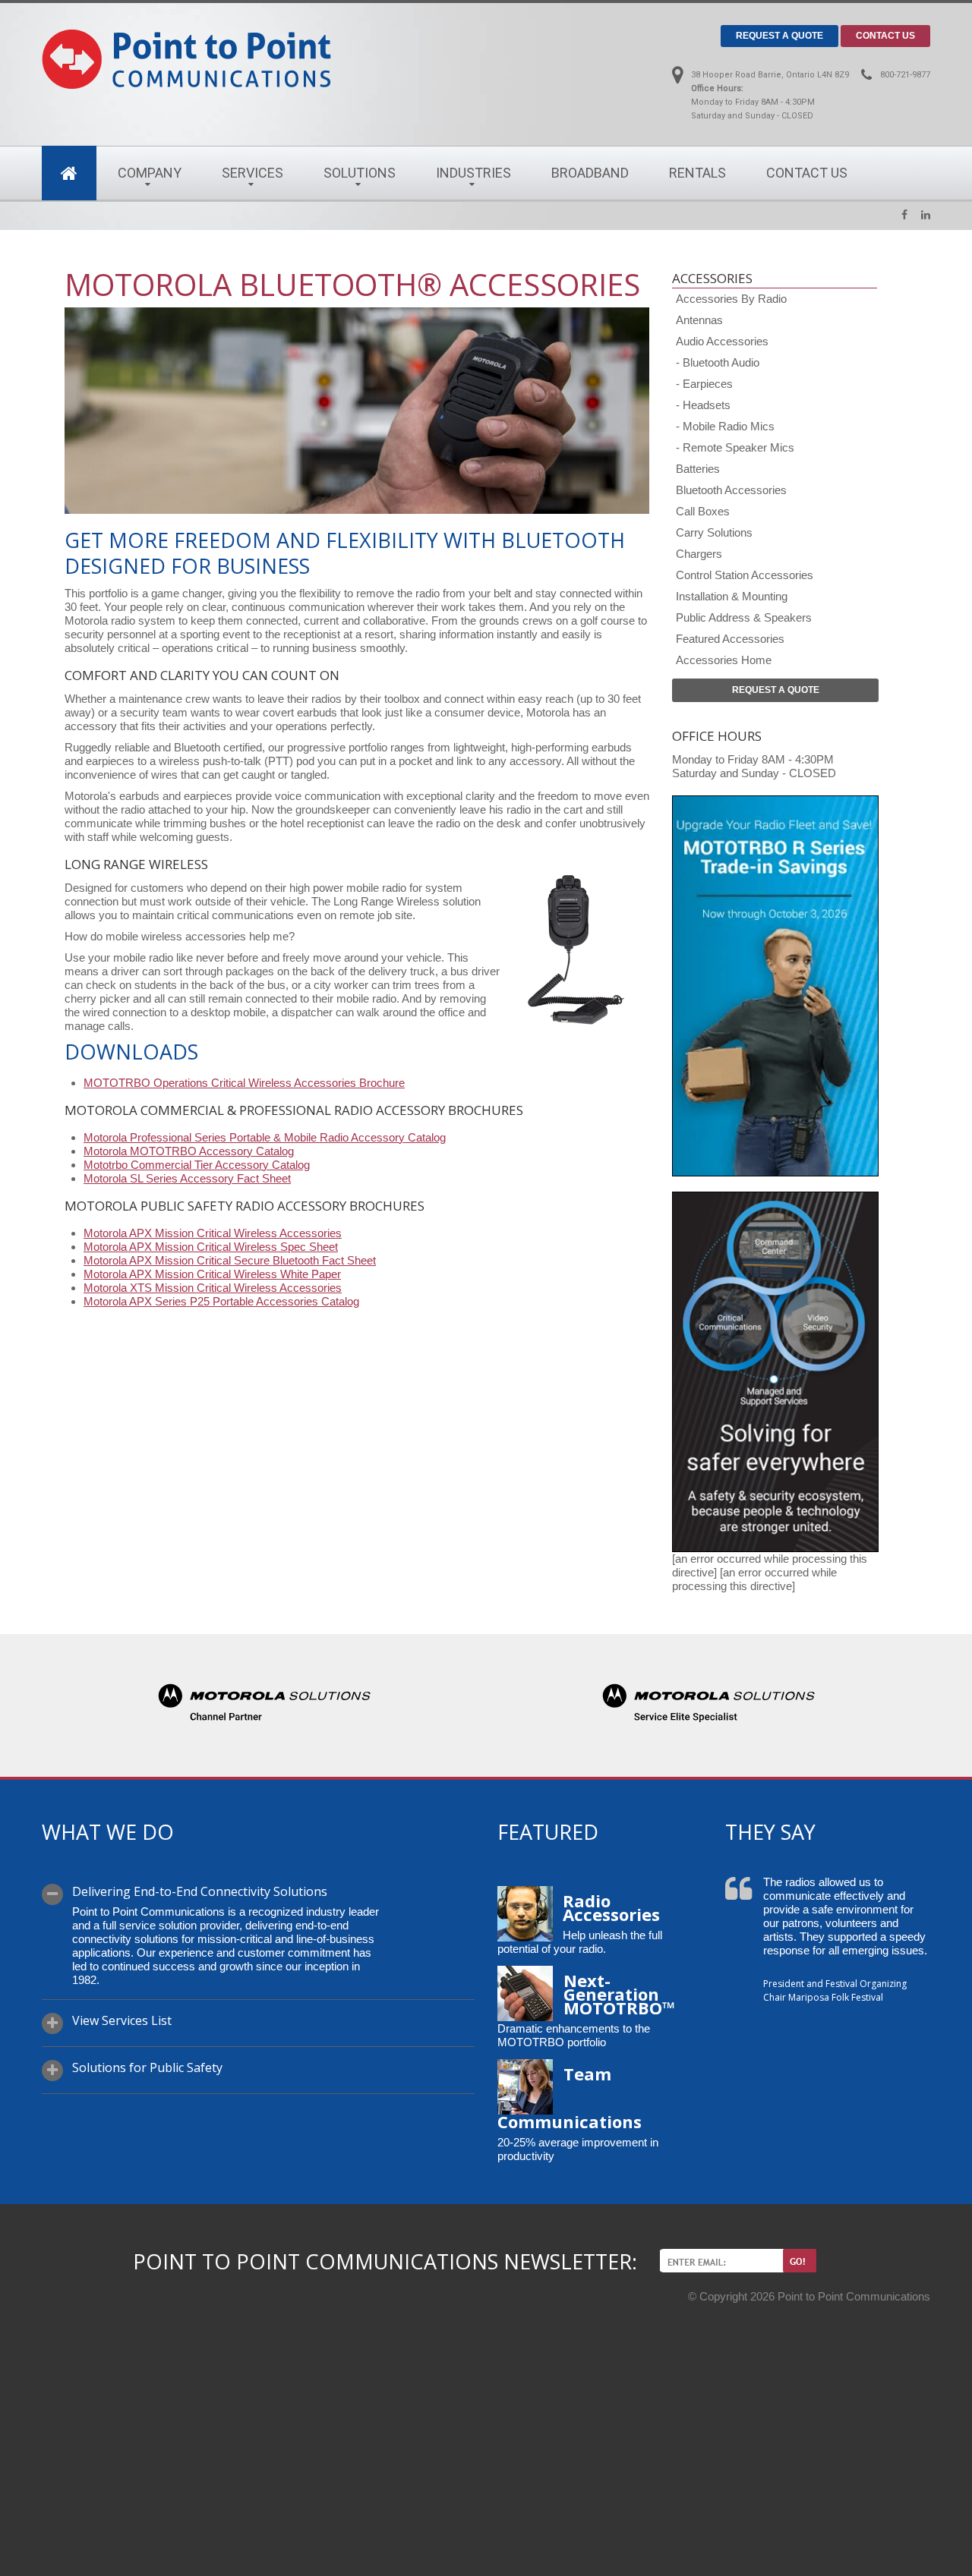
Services (252, 173)
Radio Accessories (611, 1907)
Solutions (360, 173)
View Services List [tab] (122, 2021)
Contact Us (807, 173)
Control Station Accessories (745, 575)
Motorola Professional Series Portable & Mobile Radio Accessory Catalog (265, 1137)
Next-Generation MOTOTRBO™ (619, 1994)
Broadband (590, 173)
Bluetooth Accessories (731, 490)
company (150, 173)
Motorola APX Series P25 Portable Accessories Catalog (221, 1301)
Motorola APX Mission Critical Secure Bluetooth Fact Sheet (230, 1260)
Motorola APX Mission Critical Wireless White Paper (212, 1274)
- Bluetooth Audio (718, 362)
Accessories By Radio (731, 299)
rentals (697, 173)
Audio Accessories (722, 341)
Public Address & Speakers (744, 617)
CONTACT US (885, 36)
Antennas (699, 320)
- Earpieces (704, 384)
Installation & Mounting (732, 596)
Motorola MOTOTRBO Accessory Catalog (189, 1151)
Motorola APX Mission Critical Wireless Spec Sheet (211, 1247)
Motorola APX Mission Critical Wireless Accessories (213, 1233)
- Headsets (703, 405)
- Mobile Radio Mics (725, 426)
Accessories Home (724, 660)
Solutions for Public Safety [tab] (147, 2068)
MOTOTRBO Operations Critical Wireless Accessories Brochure (244, 1083)
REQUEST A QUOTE (779, 36)
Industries (473, 173)
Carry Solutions (714, 532)
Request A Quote (776, 690)
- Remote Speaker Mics (735, 447)
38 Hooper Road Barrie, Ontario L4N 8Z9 (770, 75)
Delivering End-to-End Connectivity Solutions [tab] (200, 1892)
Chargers (699, 554)
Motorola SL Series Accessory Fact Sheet (187, 1178)
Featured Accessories (730, 639)
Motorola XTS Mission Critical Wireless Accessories (213, 1288)
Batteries (698, 469)
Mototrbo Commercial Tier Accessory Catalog (197, 1165)
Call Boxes (703, 511)
